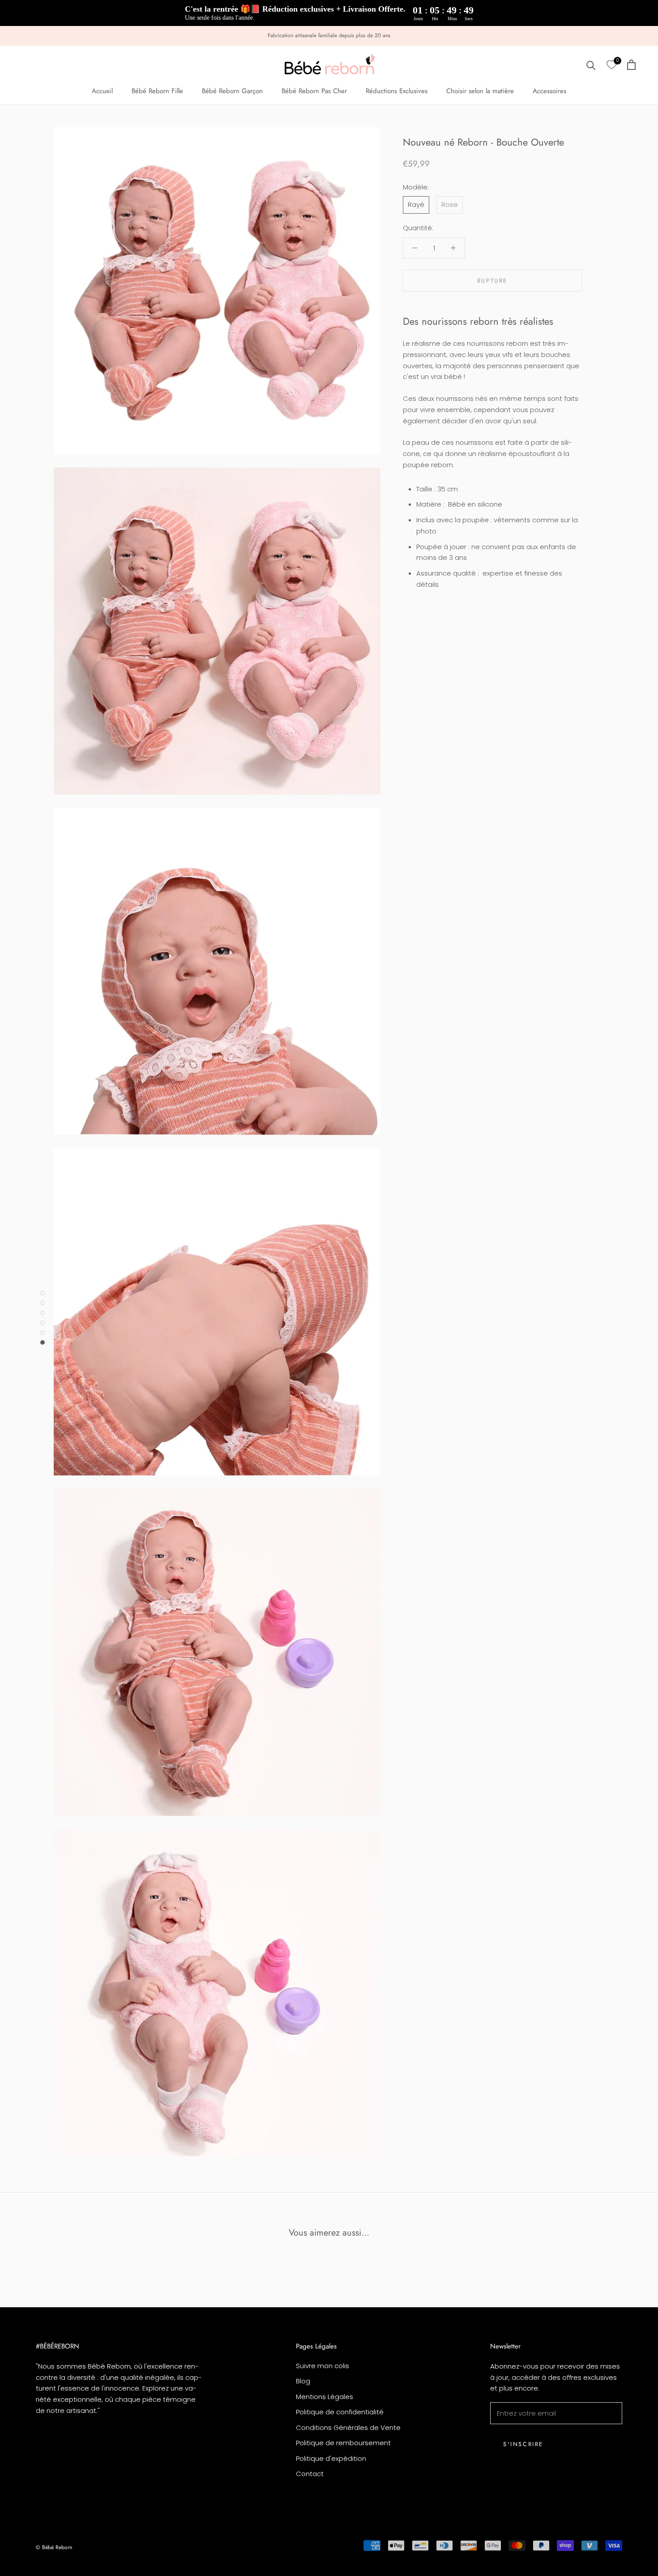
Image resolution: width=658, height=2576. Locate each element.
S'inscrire (523, 2444)
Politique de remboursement (343, 2443)
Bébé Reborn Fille (157, 91)
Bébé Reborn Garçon (232, 91)
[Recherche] (591, 65)
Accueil (102, 91)
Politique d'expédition (331, 2458)
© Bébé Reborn (54, 2547)
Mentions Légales (325, 2397)
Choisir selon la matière (480, 91)
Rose (450, 204)
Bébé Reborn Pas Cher (314, 91)
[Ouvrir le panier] (631, 65)
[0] (611, 65)
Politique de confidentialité (340, 2412)
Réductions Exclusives (397, 91)
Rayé (416, 204)
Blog (303, 2381)
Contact (310, 2474)
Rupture (492, 280)
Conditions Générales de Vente (348, 2428)
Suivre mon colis (323, 2366)
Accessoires (549, 91)
